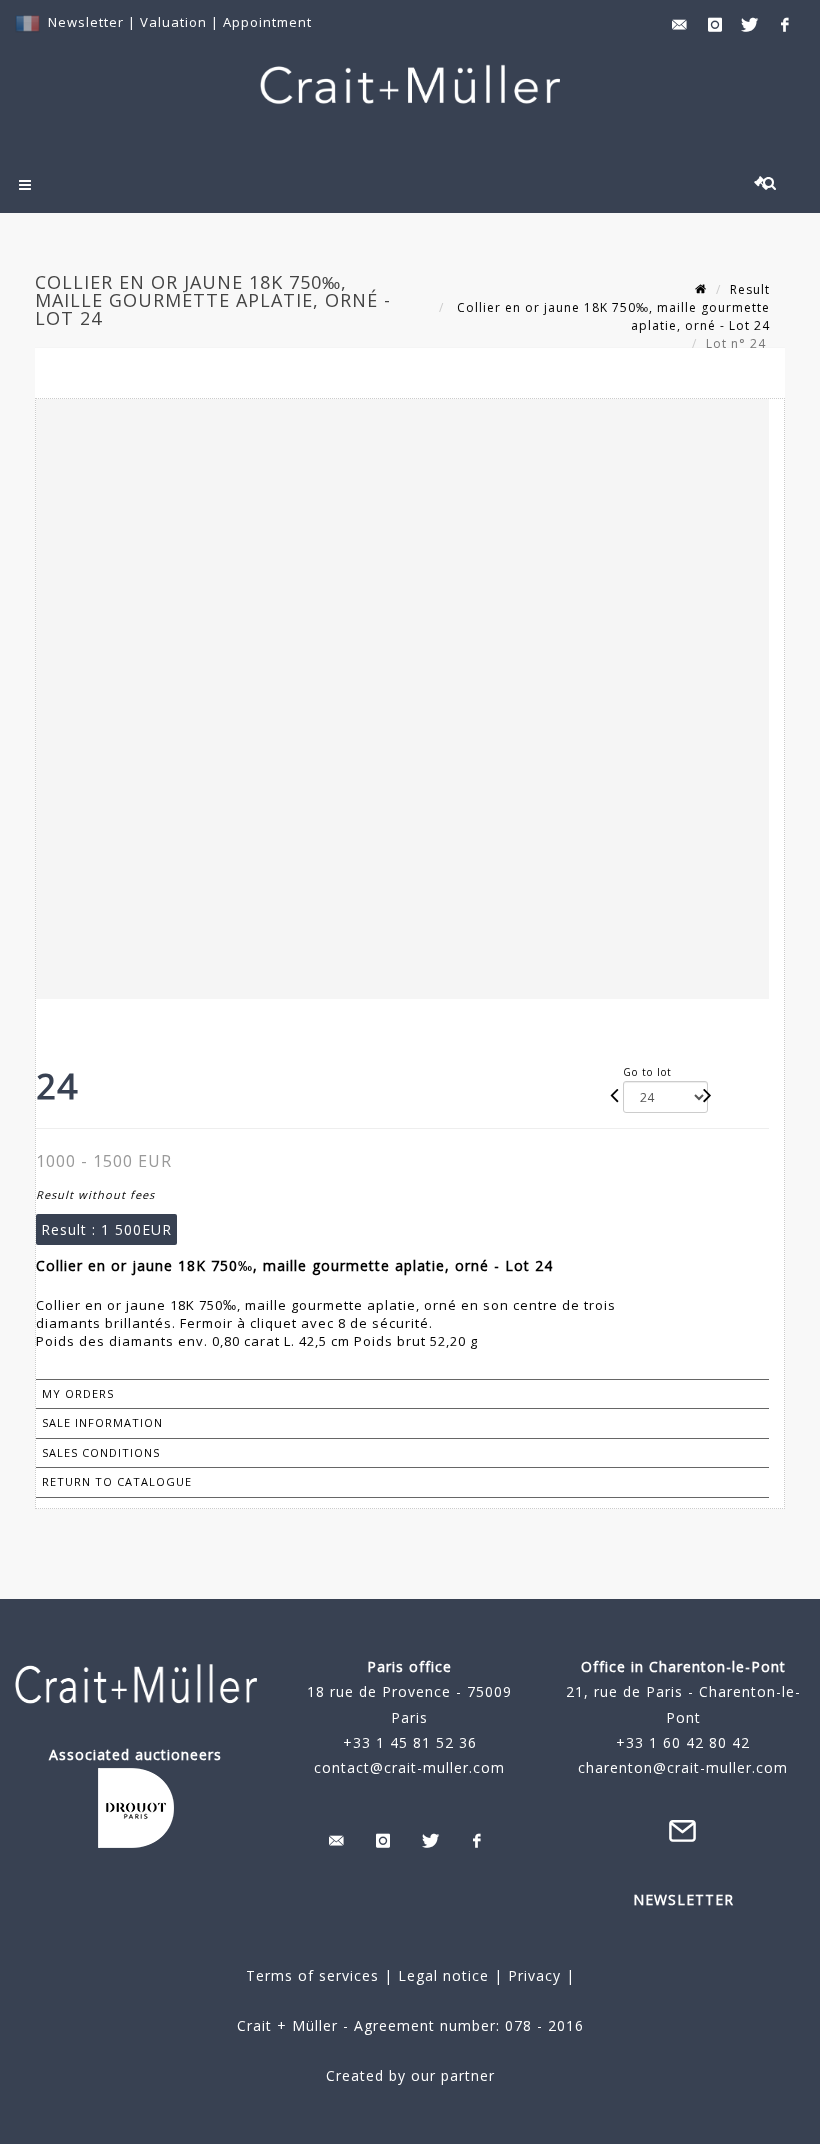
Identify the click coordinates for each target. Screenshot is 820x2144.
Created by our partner (410, 2075)
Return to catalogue (117, 1481)
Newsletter (86, 22)
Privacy (532, 1975)
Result (750, 289)
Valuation (173, 22)
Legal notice (443, 1975)
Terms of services (312, 1975)
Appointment (267, 22)
